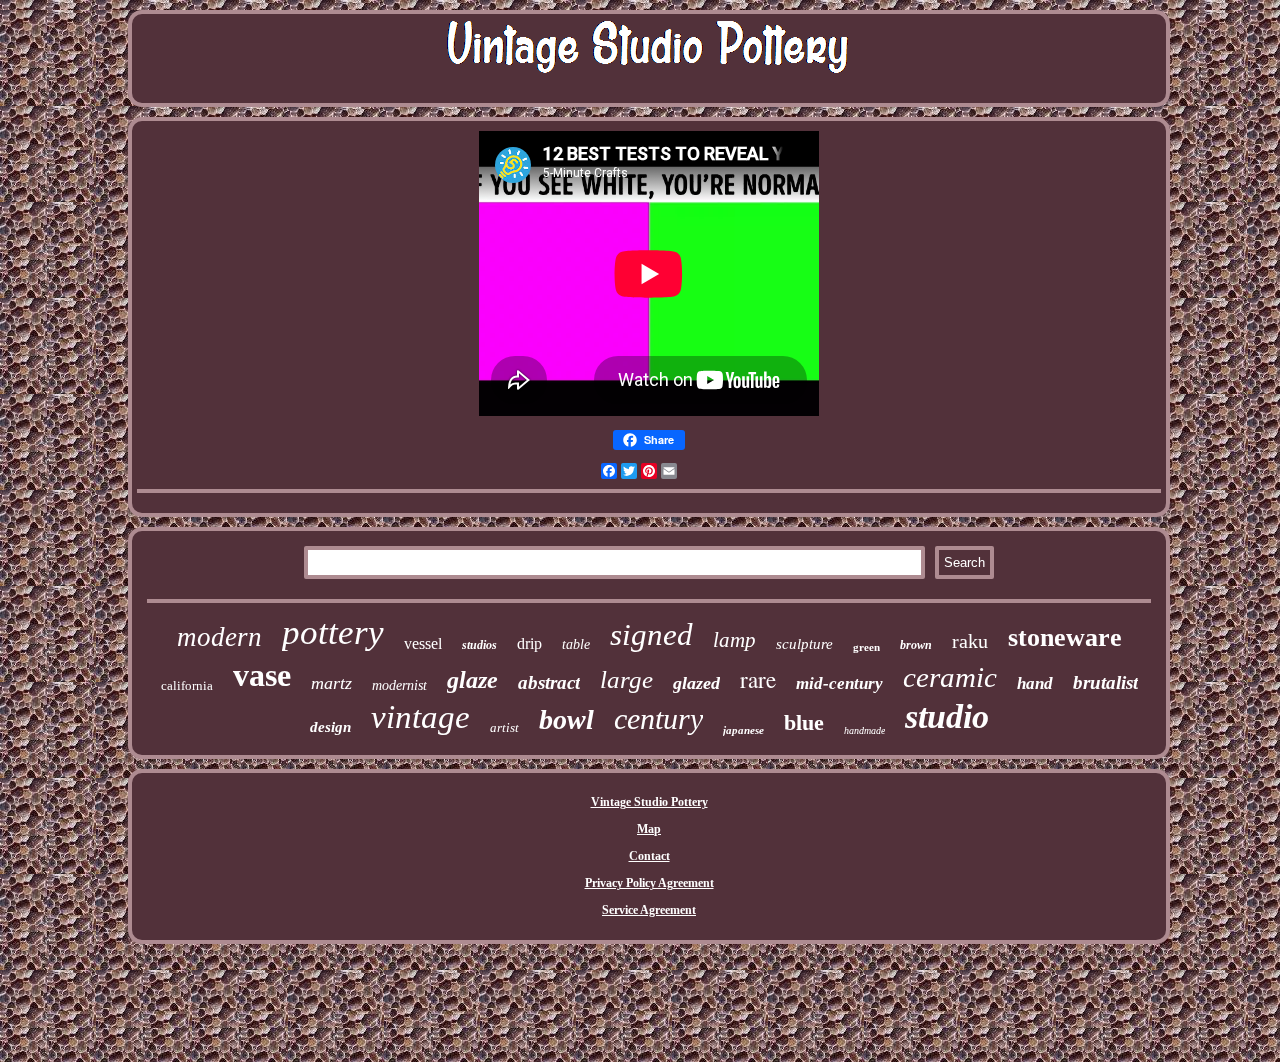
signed (651, 634)
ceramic (950, 677)
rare (758, 679)
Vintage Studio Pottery (649, 802)
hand (1035, 683)
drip (529, 643)
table (576, 644)
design (330, 727)
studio (947, 716)
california (187, 685)
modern (219, 637)
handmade (864, 730)
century (658, 718)
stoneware (1065, 637)
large (626, 679)
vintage (420, 717)
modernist (399, 685)
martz (331, 683)
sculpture (804, 644)
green (866, 647)
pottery (333, 632)
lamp (734, 640)
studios (479, 645)
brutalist (1105, 682)
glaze (472, 680)
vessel (423, 643)
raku (970, 641)
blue (804, 722)
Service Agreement (649, 910)
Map (649, 829)
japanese (743, 730)
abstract (549, 682)
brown (916, 645)
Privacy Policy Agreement (649, 883)
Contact (649, 856)
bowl (566, 719)
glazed (696, 683)
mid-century (839, 683)
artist (504, 727)
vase (262, 675)
